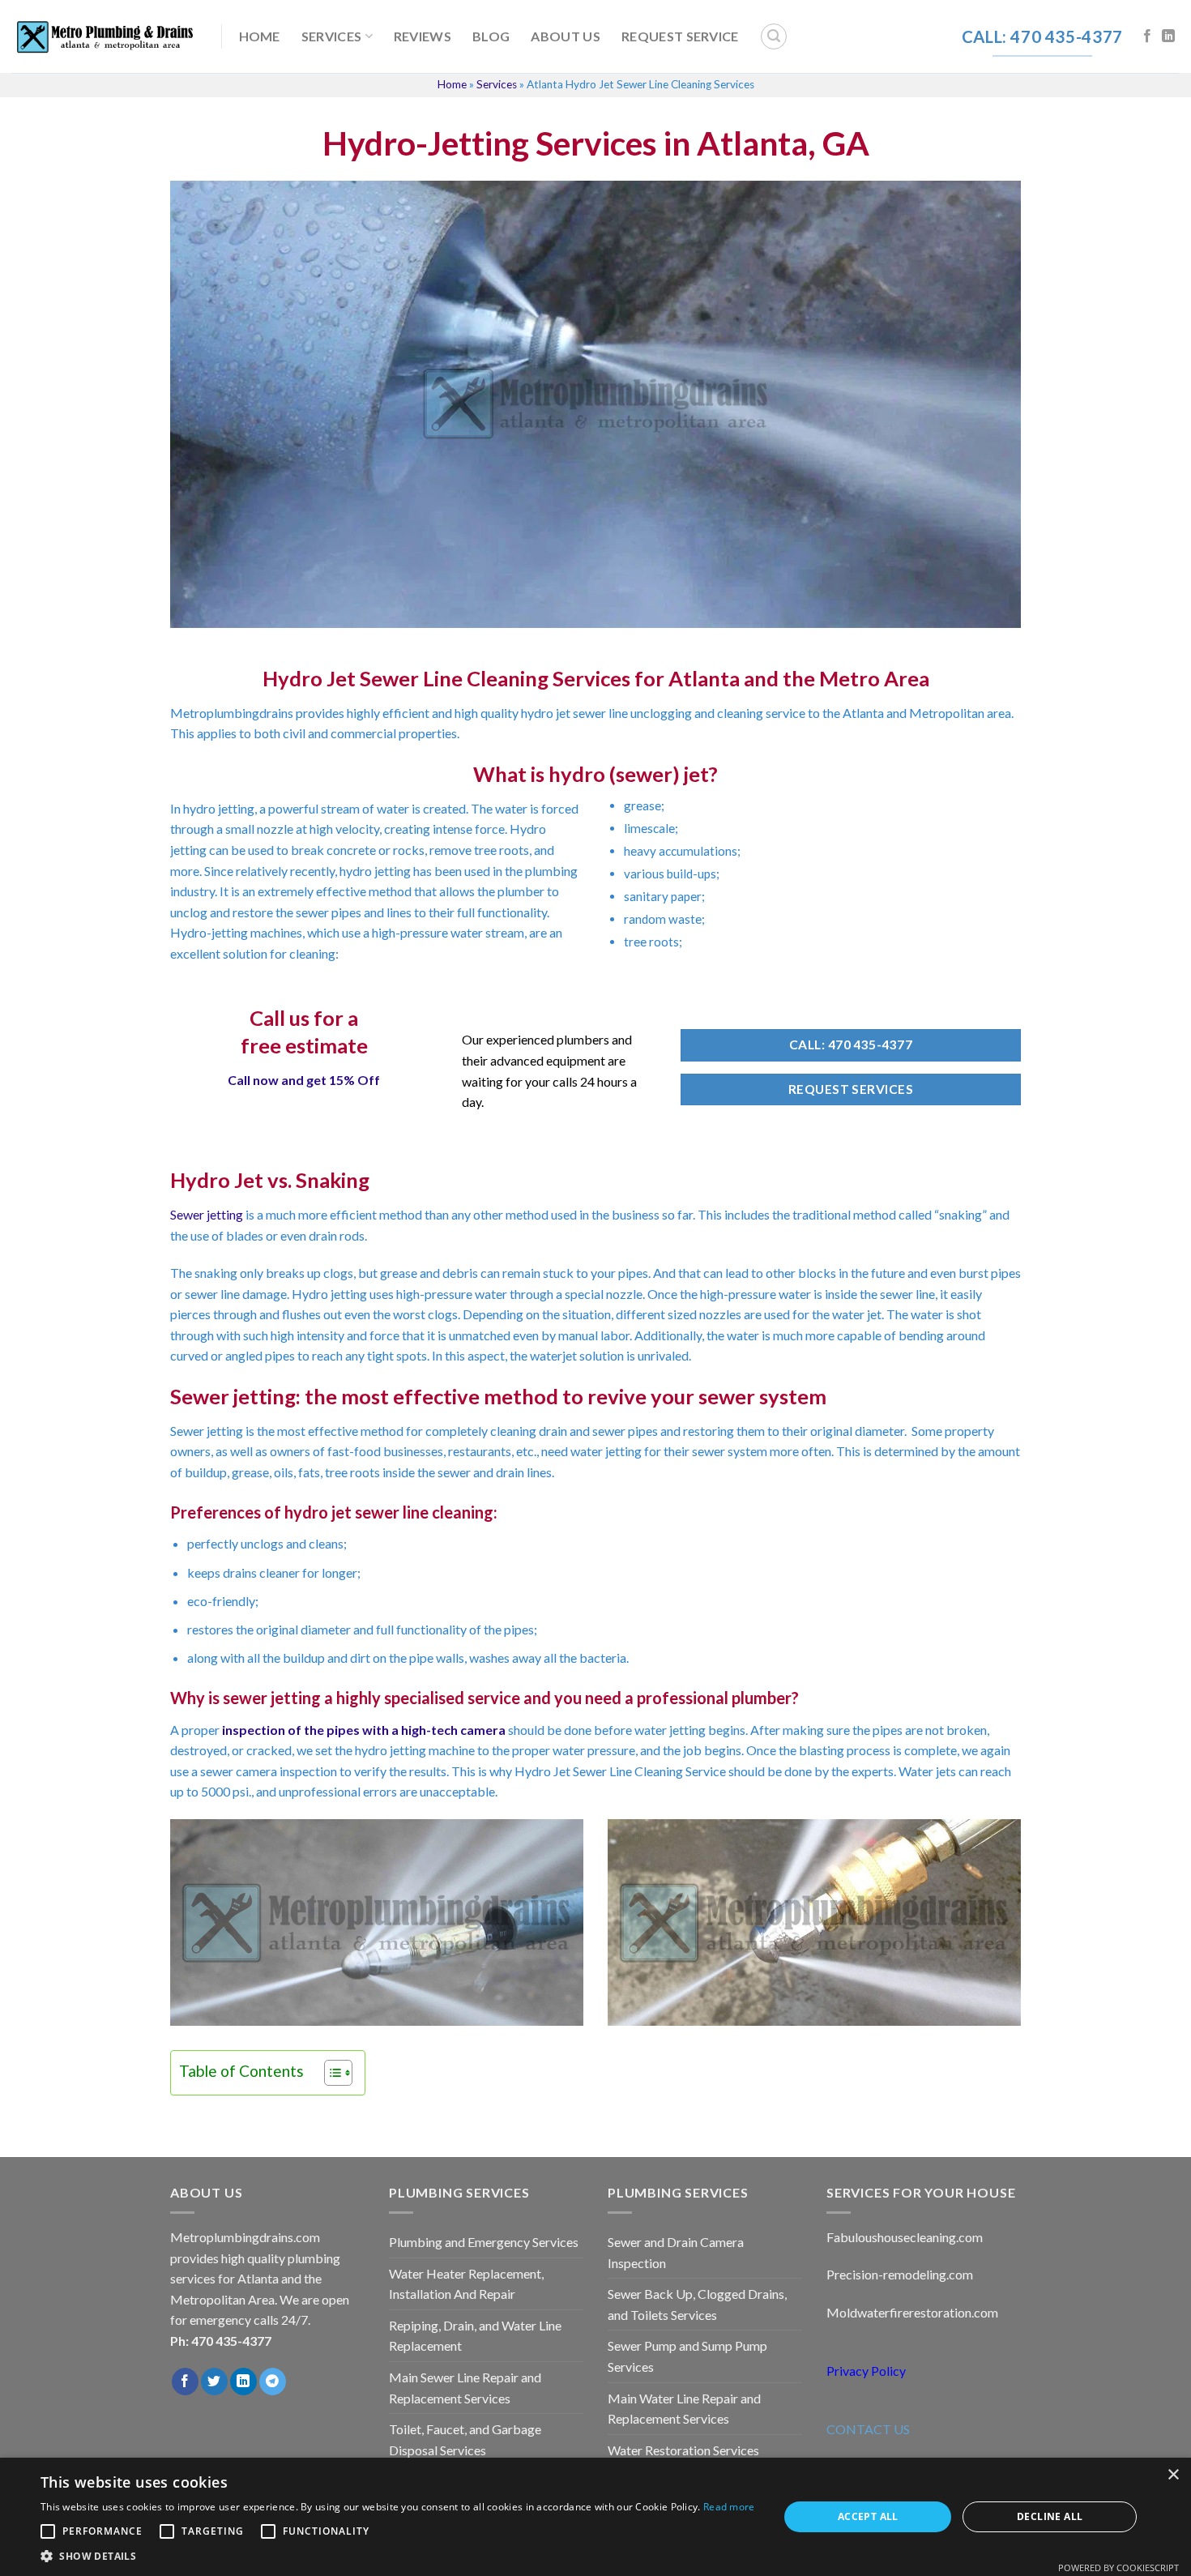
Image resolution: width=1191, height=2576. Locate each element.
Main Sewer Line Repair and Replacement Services (465, 2388)
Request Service (680, 36)
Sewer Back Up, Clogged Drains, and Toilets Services (697, 2304)
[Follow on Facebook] (1147, 36)
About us (566, 36)
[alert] (595, 2517)
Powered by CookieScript (1118, 2567)
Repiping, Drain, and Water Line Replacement (475, 2336)
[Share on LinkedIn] (243, 2382)
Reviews (423, 36)
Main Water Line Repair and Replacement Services (684, 2409)
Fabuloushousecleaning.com (905, 2237)
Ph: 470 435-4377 (221, 2341)
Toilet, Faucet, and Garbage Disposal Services (465, 2439)
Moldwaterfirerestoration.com (912, 2312)
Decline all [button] (1050, 2516)
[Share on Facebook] (185, 2382)
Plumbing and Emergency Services (484, 2242)
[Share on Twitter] (214, 2382)
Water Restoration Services (683, 2450)
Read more (729, 2507)
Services (332, 36)
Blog (491, 36)
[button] (398, 2556)
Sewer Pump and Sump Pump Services (687, 2356)
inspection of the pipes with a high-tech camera (364, 1730)
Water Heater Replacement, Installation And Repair (466, 2284)
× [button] (1173, 2475)
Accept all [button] (868, 2516)
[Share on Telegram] (273, 2382)
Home (260, 36)
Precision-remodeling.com (900, 2274)
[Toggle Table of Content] (330, 2073)
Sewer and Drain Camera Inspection (676, 2252)
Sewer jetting (207, 1214)
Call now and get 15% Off (304, 1080)
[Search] (774, 36)
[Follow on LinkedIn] (1168, 36)
